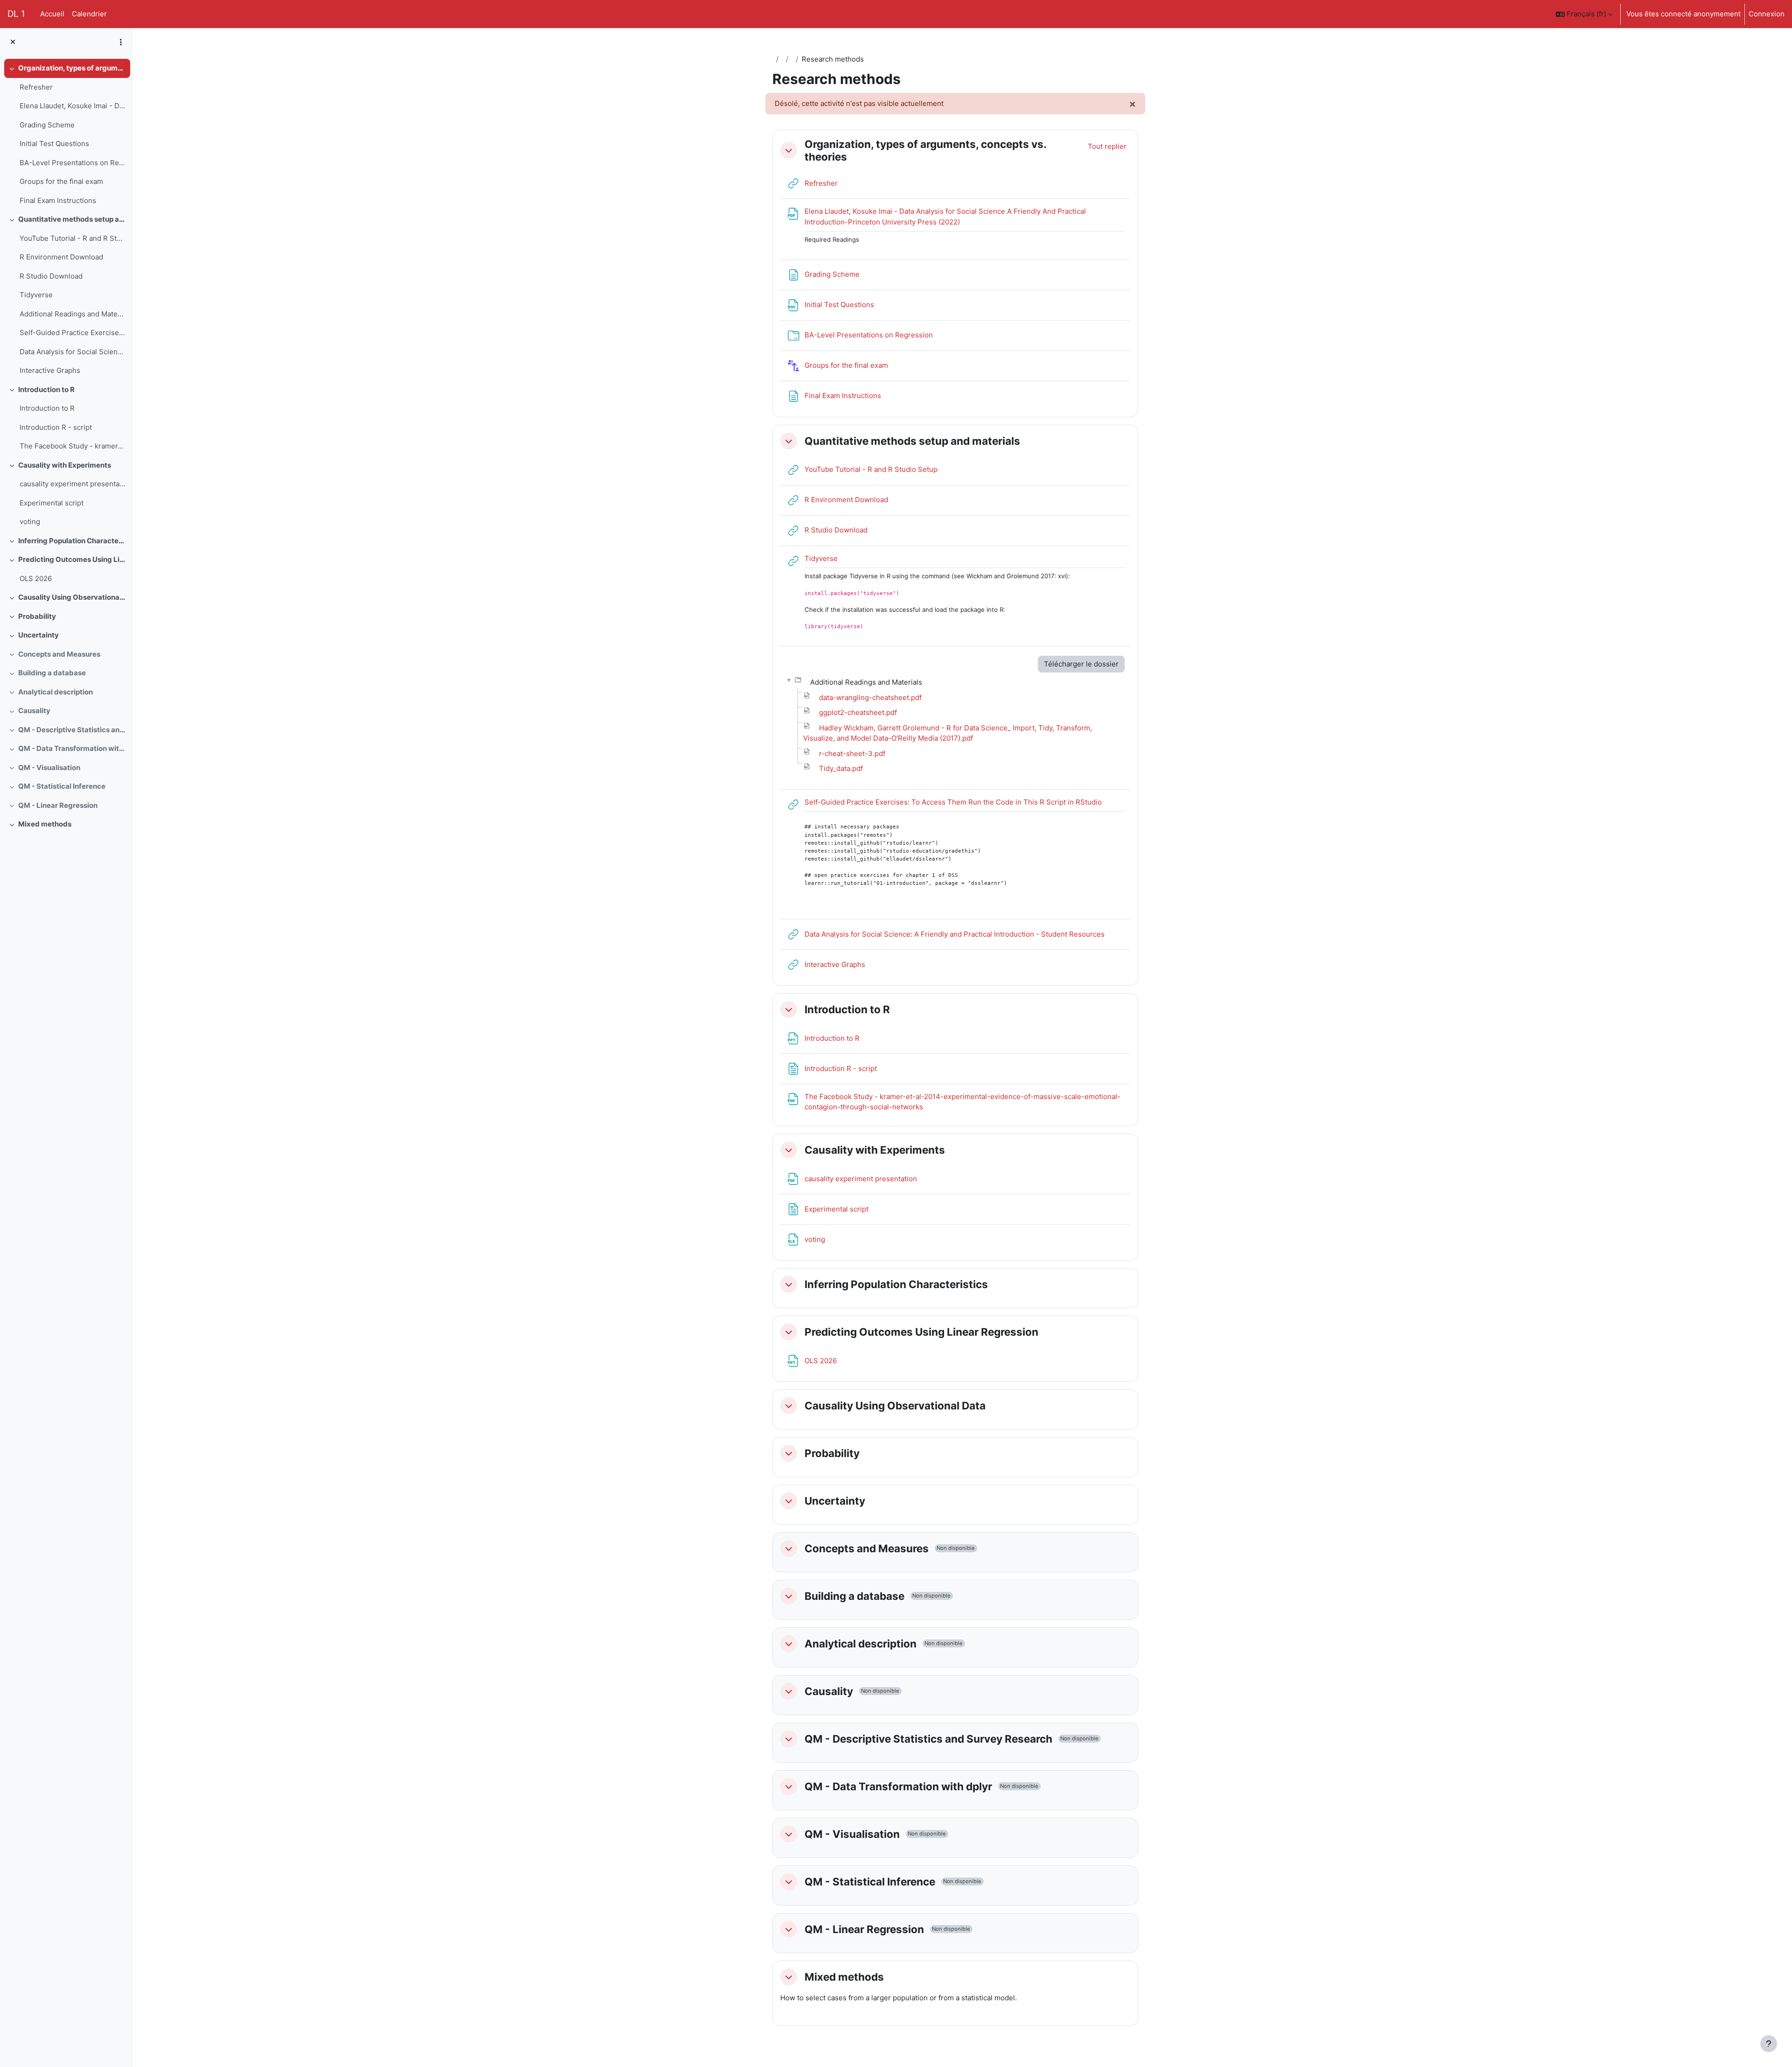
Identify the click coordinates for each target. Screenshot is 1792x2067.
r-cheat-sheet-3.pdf (852, 753)
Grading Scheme (47, 125)
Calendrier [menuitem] (89, 14)
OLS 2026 (36, 578)
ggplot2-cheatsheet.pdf (858, 712)
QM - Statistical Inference (62, 786)
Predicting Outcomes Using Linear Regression (72, 559)
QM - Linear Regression (58, 805)
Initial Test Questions (54, 144)
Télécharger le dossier (1081, 664)
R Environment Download (61, 257)
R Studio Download (51, 276)
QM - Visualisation (49, 767)
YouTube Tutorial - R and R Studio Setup (73, 238)
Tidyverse (36, 295)
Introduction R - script (56, 427)
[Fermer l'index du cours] (13, 42)
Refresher (36, 87)
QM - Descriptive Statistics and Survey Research (72, 730)
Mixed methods (45, 824)
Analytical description (56, 692)
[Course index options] (121, 42)
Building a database (52, 673)
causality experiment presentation (73, 484)
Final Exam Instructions (58, 200)
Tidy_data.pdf (841, 768)
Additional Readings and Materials (73, 314)
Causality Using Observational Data (72, 597)
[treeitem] (66, 134)
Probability (37, 616)
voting (30, 522)
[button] (1584, 14)
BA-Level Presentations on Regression (73, 163)
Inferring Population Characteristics (72, 541)
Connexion (1767, 14)
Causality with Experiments (65, 465)
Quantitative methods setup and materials (72, 219)
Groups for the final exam (61, 181)
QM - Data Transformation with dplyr (72, 748)
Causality (34, 711)
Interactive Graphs (50, 370)
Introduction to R (46, 389)
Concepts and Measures (59, 654)
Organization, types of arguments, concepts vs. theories (72, 68)
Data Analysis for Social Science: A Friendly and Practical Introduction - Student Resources (73, 352)
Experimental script (52, 503)
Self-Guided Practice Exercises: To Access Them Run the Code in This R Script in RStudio (73, 333)
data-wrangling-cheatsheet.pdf (870, 697)
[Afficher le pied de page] (1769, 2044)
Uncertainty (38, 635)
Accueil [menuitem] (52, 14)
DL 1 (16, 14)
